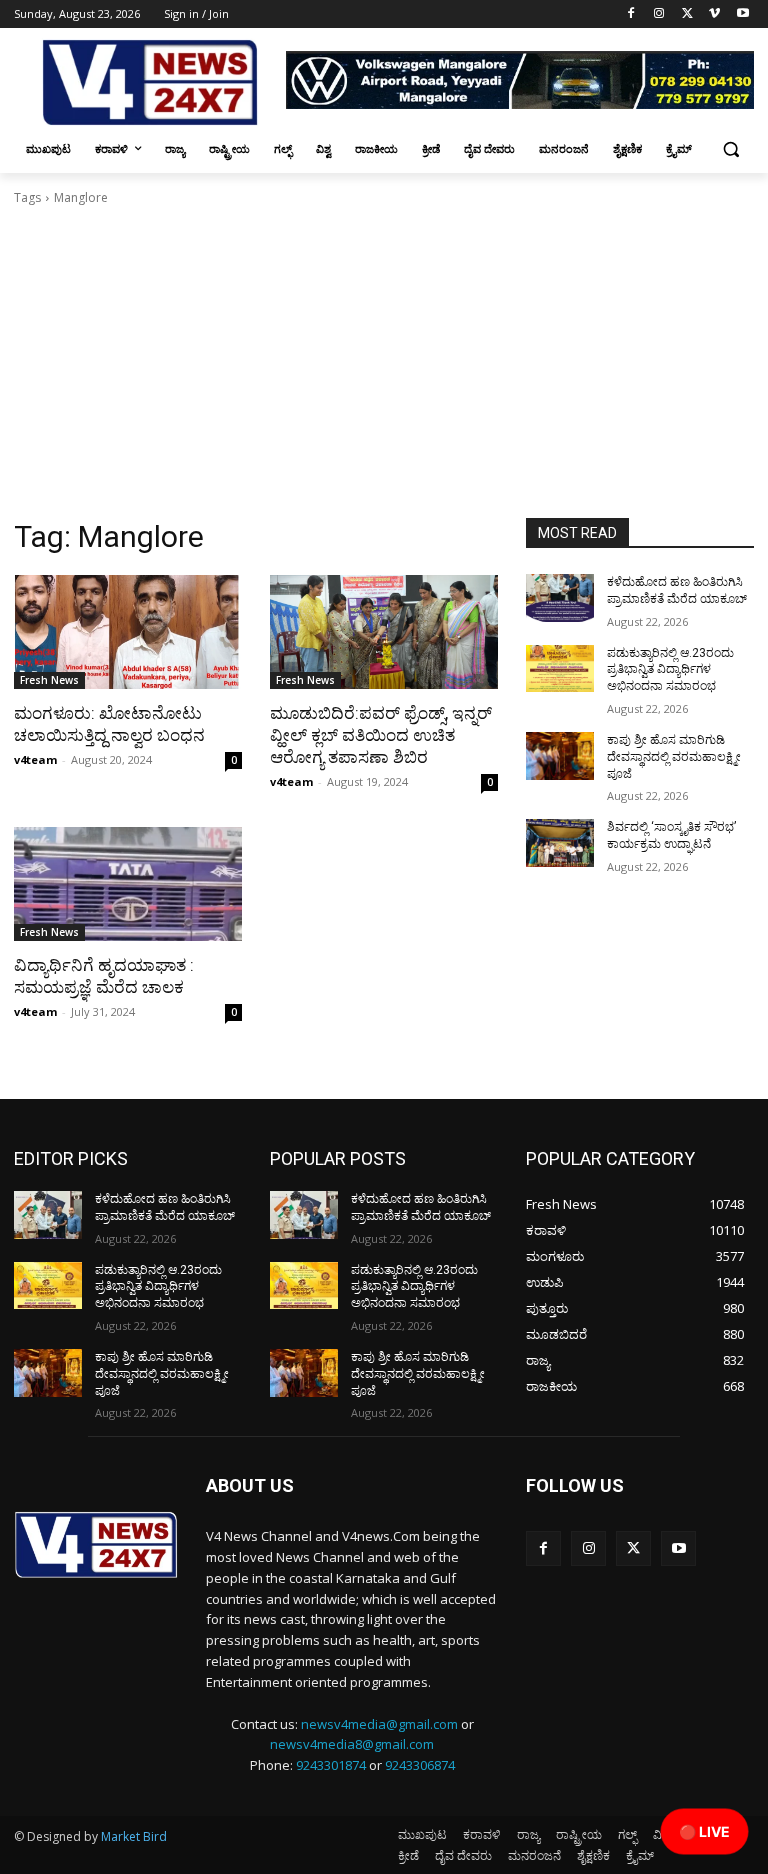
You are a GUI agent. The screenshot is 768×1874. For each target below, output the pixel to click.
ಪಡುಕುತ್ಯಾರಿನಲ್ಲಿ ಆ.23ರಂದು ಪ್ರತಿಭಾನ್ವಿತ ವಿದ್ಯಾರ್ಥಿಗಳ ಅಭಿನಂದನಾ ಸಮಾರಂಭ (670, 670)
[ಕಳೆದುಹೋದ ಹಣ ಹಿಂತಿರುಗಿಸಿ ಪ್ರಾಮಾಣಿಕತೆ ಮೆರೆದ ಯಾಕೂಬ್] (560, 598)
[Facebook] (631, 14)
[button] (730, 149)
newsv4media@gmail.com (379, 1724)
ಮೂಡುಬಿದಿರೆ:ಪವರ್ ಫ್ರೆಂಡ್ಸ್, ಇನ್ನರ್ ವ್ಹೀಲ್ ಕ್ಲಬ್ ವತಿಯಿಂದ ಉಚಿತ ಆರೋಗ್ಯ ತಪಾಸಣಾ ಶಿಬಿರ (381, 735)
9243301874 (331, 1765)
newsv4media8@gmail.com (352, 1744)
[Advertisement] (384, 368)
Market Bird (134, 1836)
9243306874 (420, 1765)
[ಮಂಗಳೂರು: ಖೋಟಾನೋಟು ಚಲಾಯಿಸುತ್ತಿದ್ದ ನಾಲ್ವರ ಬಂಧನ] (128, 632)
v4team (35, 759)
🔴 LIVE (704, 1831)
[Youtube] (742, 14)
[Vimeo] (714, 14)
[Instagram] (659, 14)
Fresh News (49, 680)
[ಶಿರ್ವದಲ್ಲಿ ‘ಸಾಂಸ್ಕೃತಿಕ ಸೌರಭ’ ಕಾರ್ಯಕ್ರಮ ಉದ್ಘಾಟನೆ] (560, 843)
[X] (687, 14)
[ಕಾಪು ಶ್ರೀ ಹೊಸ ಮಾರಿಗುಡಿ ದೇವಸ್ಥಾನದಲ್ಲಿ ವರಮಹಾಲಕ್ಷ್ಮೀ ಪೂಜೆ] (560, 756)
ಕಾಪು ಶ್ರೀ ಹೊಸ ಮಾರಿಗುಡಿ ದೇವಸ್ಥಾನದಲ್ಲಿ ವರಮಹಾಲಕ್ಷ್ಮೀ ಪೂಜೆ (674, 757)
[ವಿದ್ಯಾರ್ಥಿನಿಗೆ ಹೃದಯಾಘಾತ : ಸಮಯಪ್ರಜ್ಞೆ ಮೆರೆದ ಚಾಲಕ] (128, 884)
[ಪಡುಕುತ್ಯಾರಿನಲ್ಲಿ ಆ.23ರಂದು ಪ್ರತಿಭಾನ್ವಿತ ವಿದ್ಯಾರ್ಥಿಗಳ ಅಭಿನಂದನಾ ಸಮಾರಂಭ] (560, 669)
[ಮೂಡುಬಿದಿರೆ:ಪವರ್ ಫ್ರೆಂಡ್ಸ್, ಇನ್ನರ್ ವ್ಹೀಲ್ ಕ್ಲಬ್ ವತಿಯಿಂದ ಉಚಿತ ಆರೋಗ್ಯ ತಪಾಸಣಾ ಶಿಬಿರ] (384, 632)
